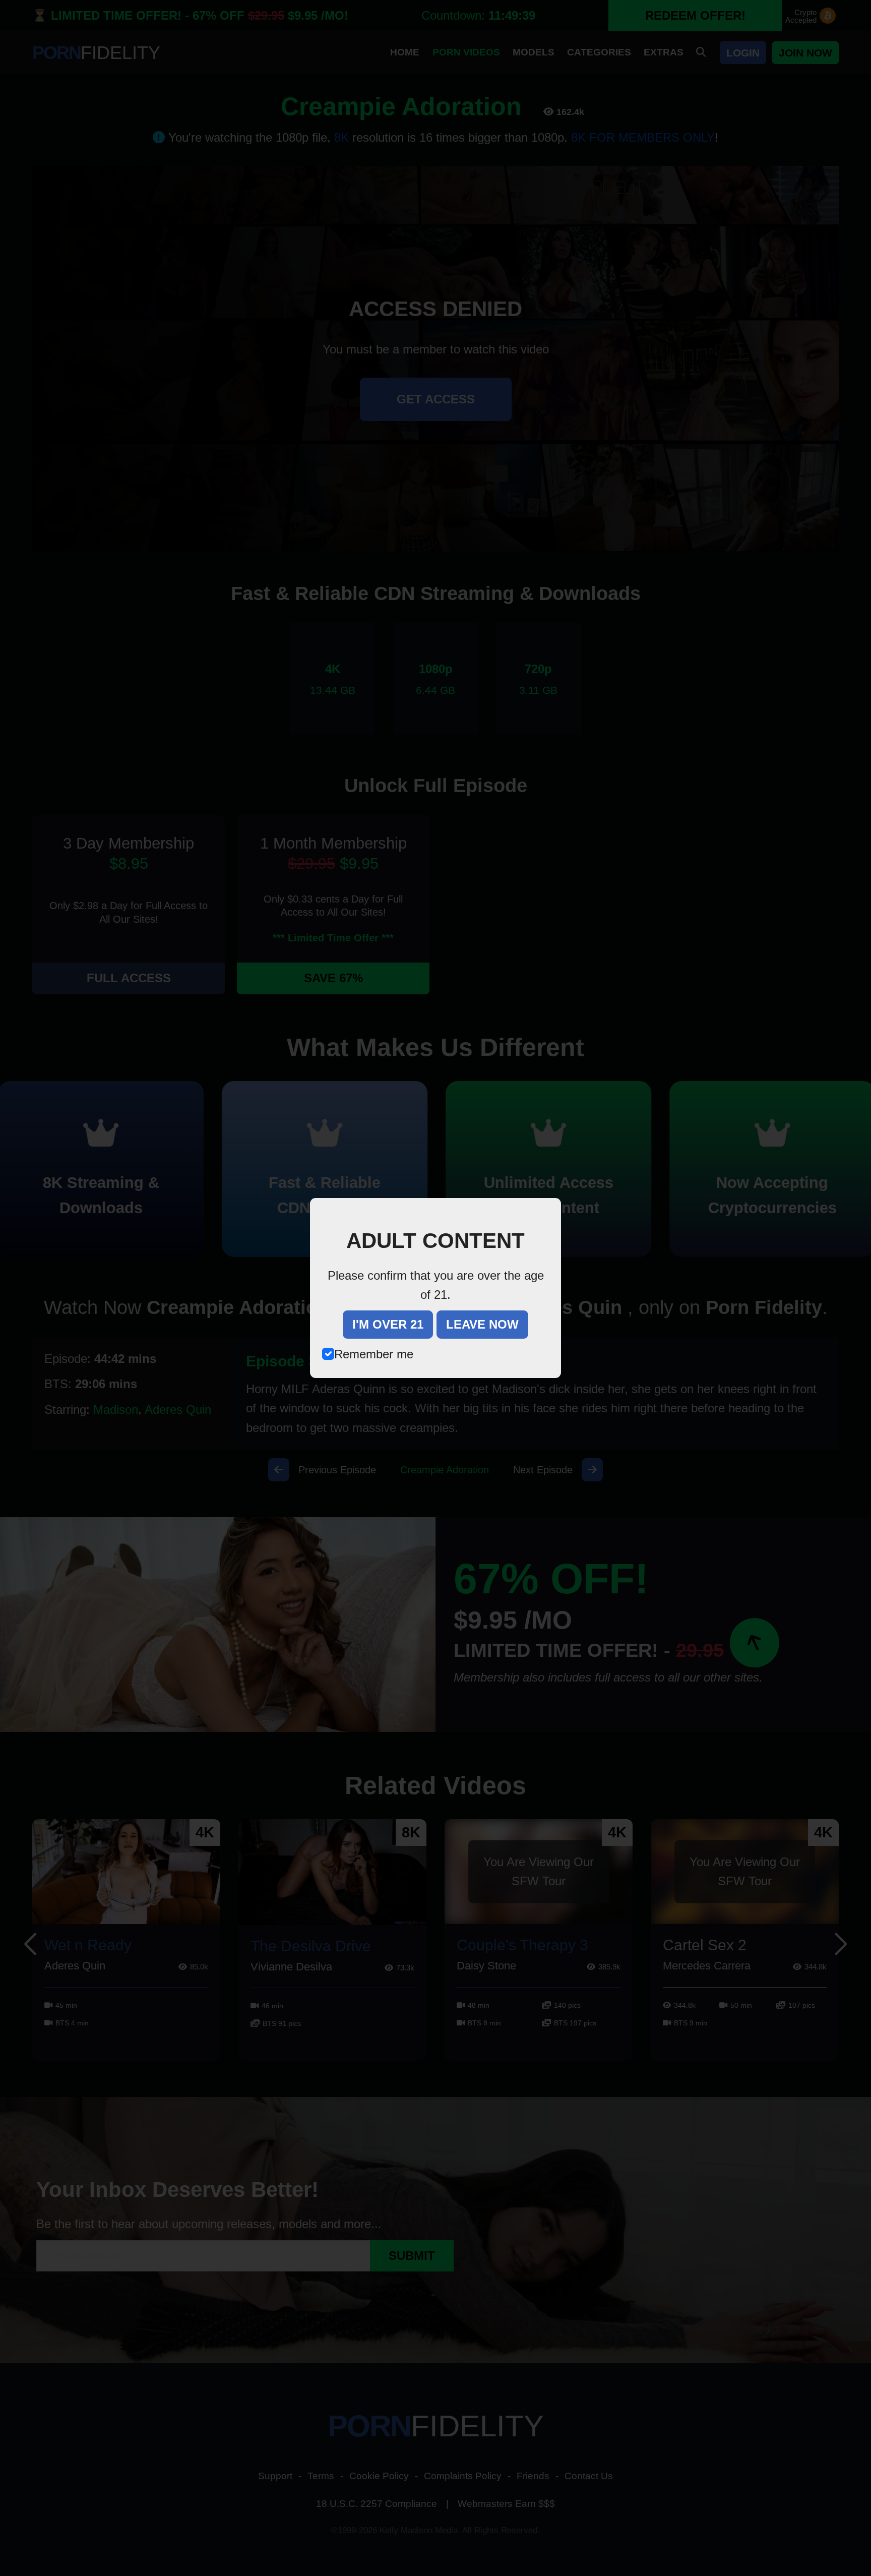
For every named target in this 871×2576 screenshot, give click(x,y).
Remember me (374, 1354)
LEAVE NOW (482, 1324)
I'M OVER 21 (388, 1324)
